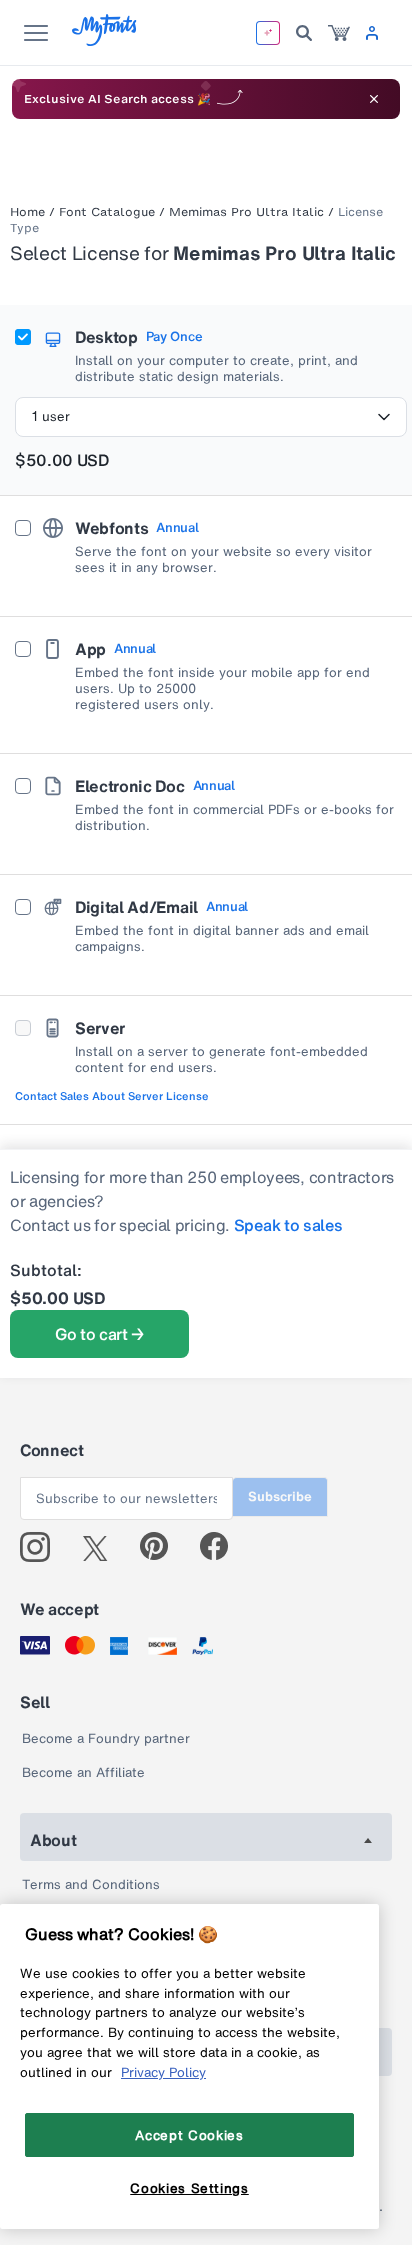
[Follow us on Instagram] (42, 1547)
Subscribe (280, 1496)
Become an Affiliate (83, 1772)
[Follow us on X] (102, 1547)
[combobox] (211, 417)
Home (27, 212)
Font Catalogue (107, 212)
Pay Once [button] (174, 337)
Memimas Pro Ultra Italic (246, 212)
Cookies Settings (189, 2188)
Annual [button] (177, 528)
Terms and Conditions (91, 1884)
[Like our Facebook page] (222, 1547)
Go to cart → (99, 1334)
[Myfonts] (105, 40)
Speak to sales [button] (288, 1225)
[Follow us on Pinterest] (162, 1547)
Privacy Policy (163, 2072)
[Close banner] (374, 99)
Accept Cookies (189, 2135)
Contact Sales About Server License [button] (112, 1096)
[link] (339, 33)
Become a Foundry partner (106, 1738)
